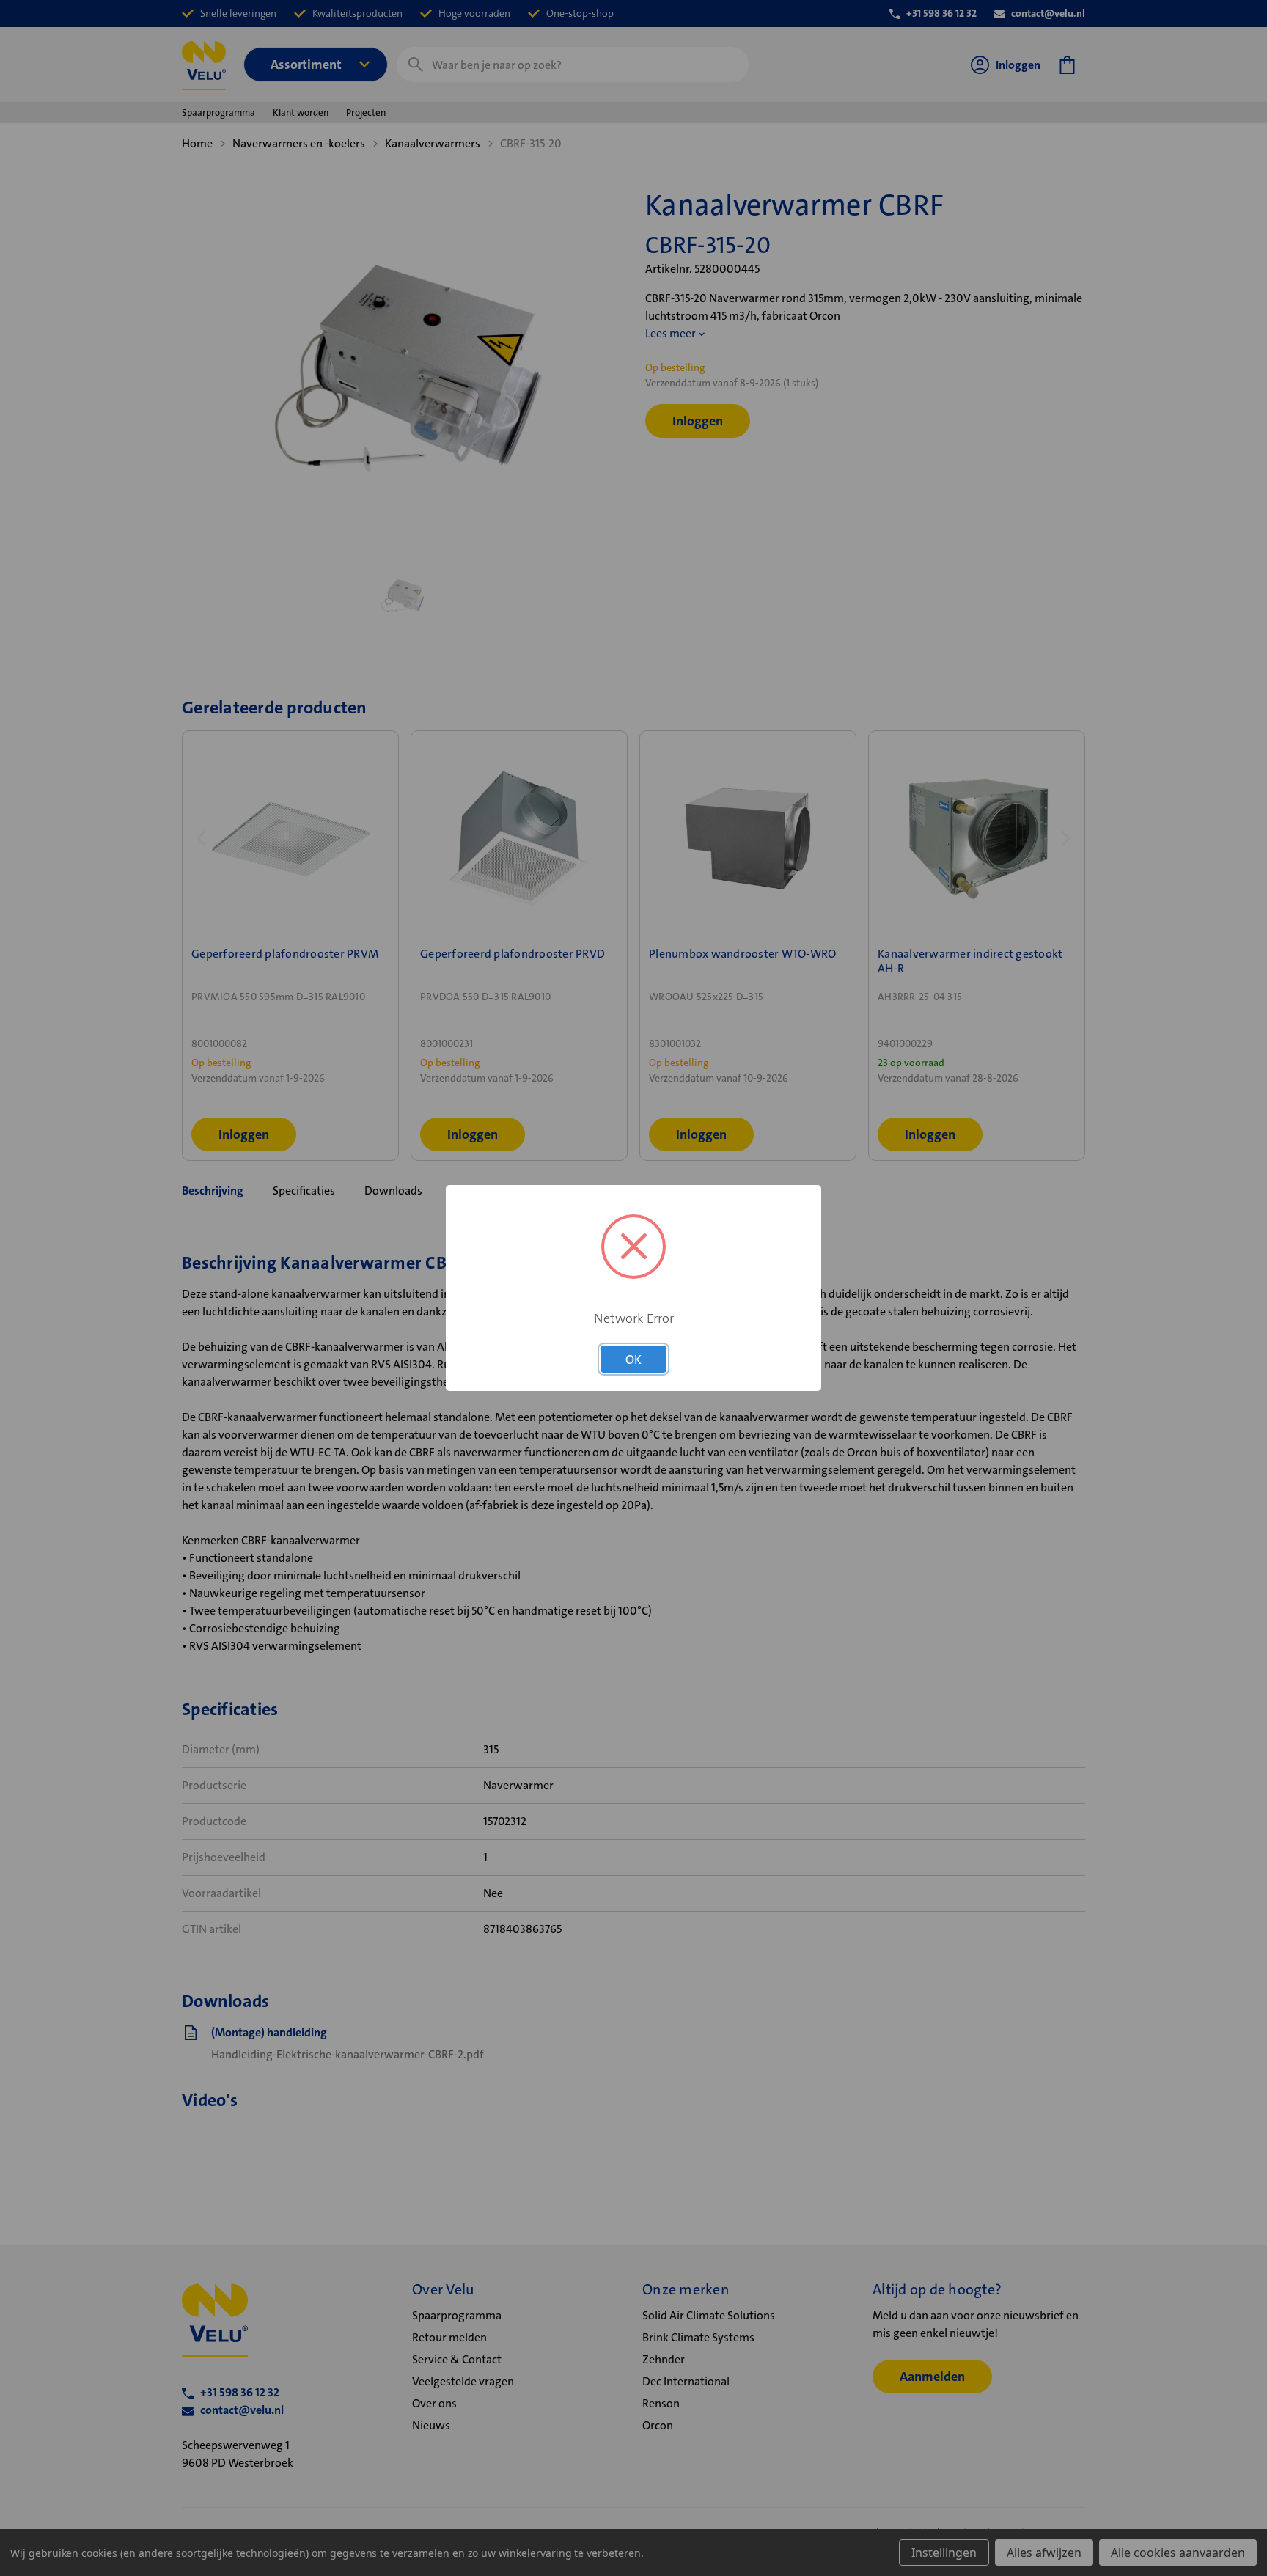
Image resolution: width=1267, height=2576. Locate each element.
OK (633, 1359)
